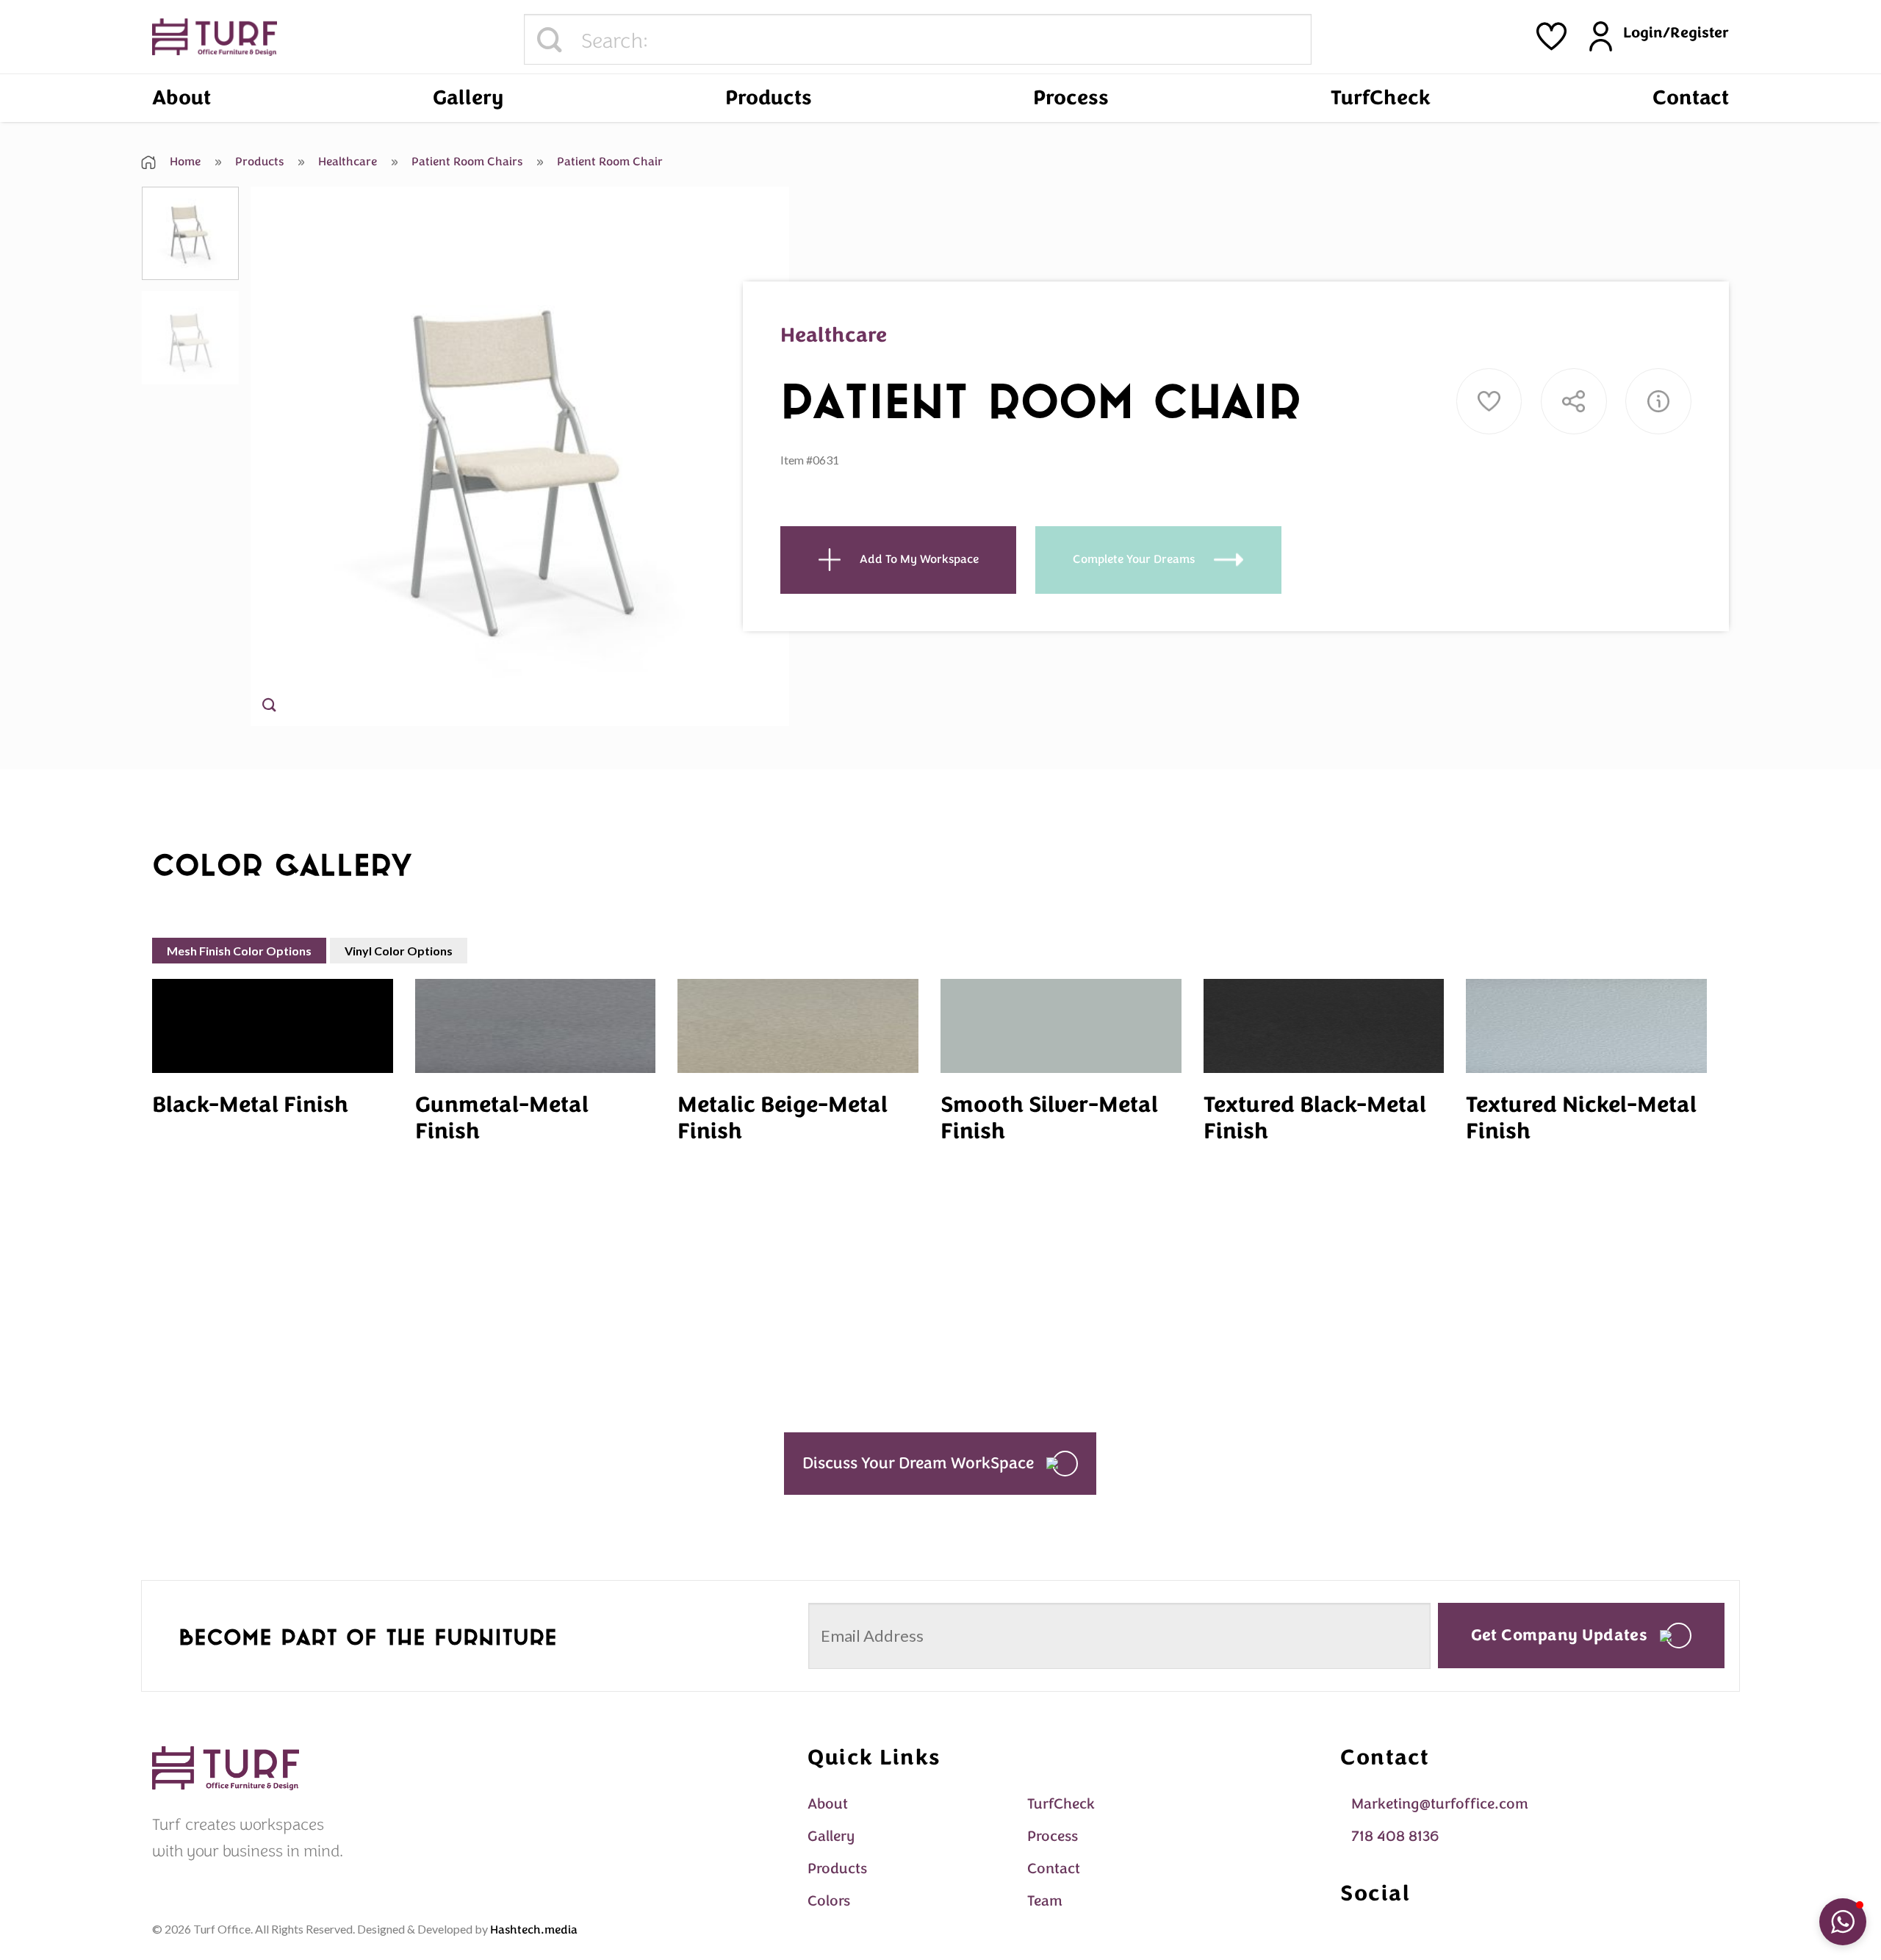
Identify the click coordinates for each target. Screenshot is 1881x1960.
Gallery (468, 98)
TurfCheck (1381, 98)
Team (1045, 1901)
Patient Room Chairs (465, 162)
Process (1071, 98)
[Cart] (1551, 36)
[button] (1843, 1922)
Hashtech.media (534, 1930)
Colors (829, 1901)
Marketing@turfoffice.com (1440, 1804)
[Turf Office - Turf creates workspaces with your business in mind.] (215, 37)
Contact (1691, 98)
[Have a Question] (1658, 401)
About (181, 98)
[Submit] (550, 40)
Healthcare (346, 162)
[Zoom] (269, 708)
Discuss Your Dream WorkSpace (918, 1463)
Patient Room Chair (608, 162)
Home (184, 162)
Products (769, 98)
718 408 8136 (1395, 1836)
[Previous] (279, 457)
